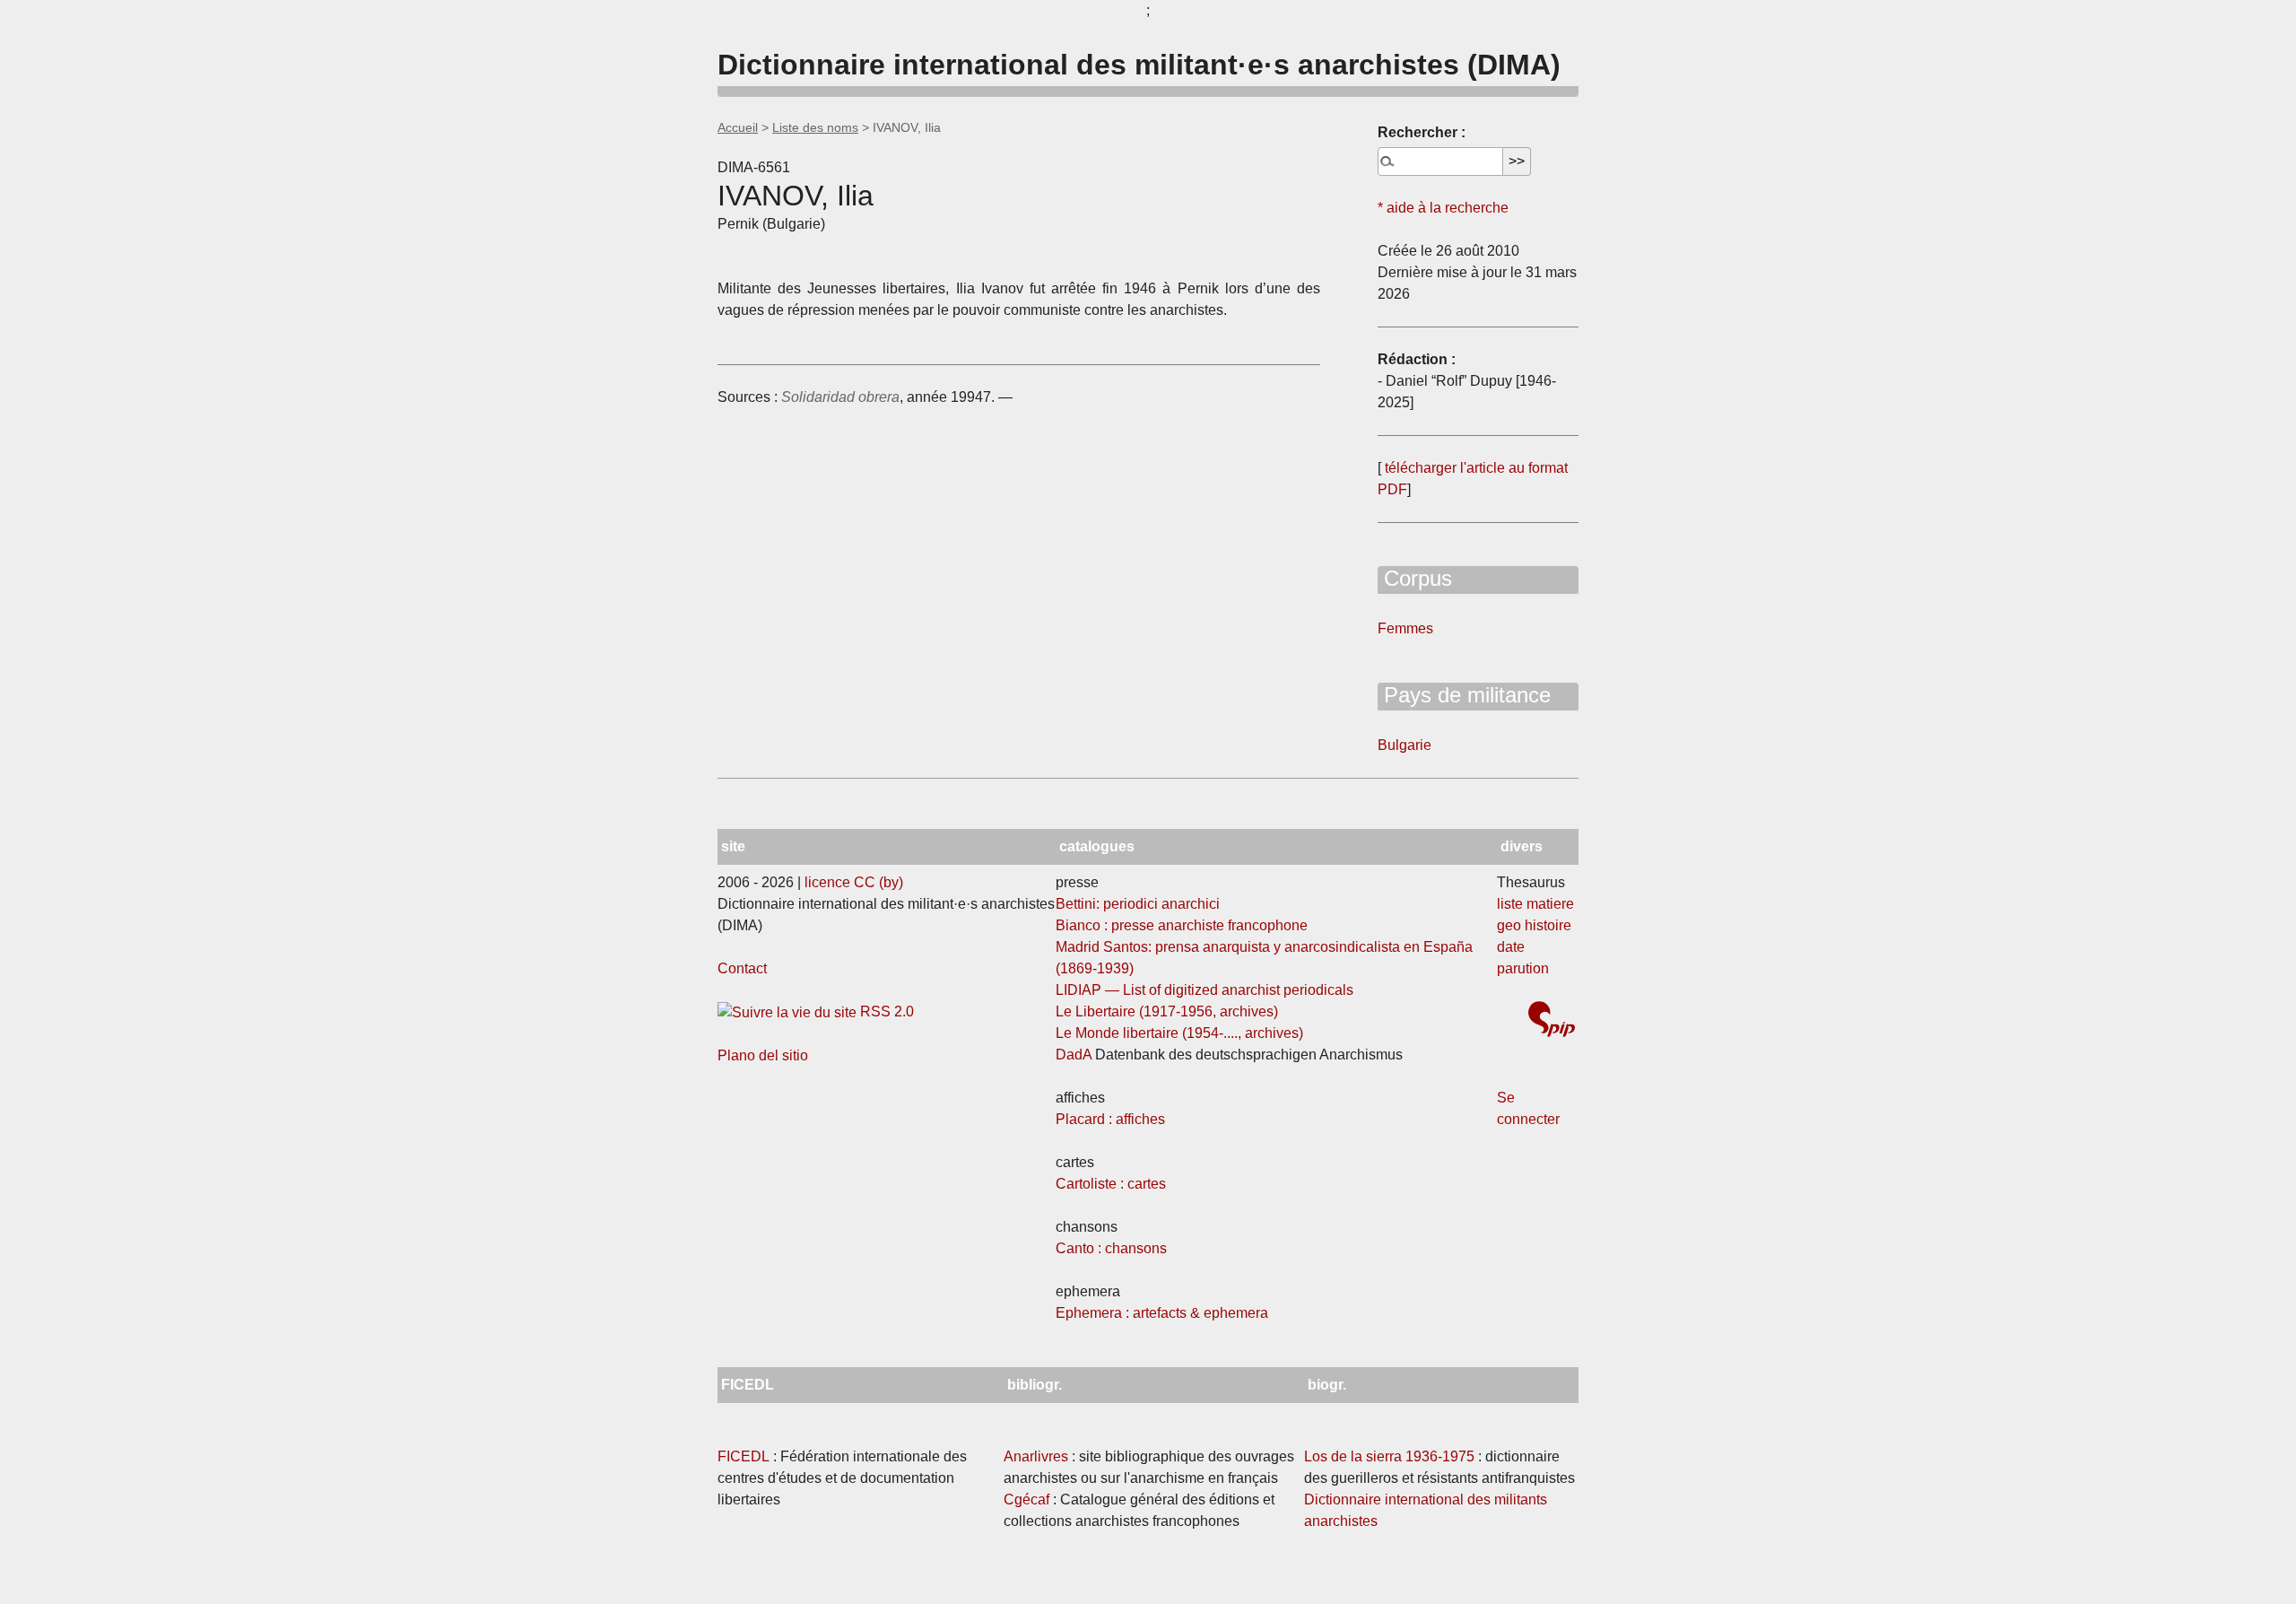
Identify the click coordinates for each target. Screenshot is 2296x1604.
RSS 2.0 (885, 1011)
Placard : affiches (1110, 1119)
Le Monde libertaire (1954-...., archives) (1179, 1033)
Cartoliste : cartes (1111, 1184)
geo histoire (1534, 925)
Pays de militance (1464, 695)
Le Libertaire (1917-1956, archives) (1167, 1011)
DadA (1074, 1055)
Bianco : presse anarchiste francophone (1182, 925)
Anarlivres (1036, 1456)
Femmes (1405, 628)
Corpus (1415, 578)
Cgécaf (1026, 1499)
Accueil (738, 127)
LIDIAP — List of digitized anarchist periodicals (1205, 990)
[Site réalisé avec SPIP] (1552, 1021)
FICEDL (744, 1456)
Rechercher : (1422, 132)
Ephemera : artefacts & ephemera (1162, 1313)
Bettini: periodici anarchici (1138, 904)
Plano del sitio (763, 1055)
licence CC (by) (854, 882)
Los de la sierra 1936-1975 (1389, 1456)
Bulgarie (1405, 745)
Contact (742, 968)
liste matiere (1535, 904)
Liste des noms (815, 127)
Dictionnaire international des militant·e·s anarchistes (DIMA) (1139, 65)
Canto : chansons (1111, 1248)
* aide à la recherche (1443, 208)
